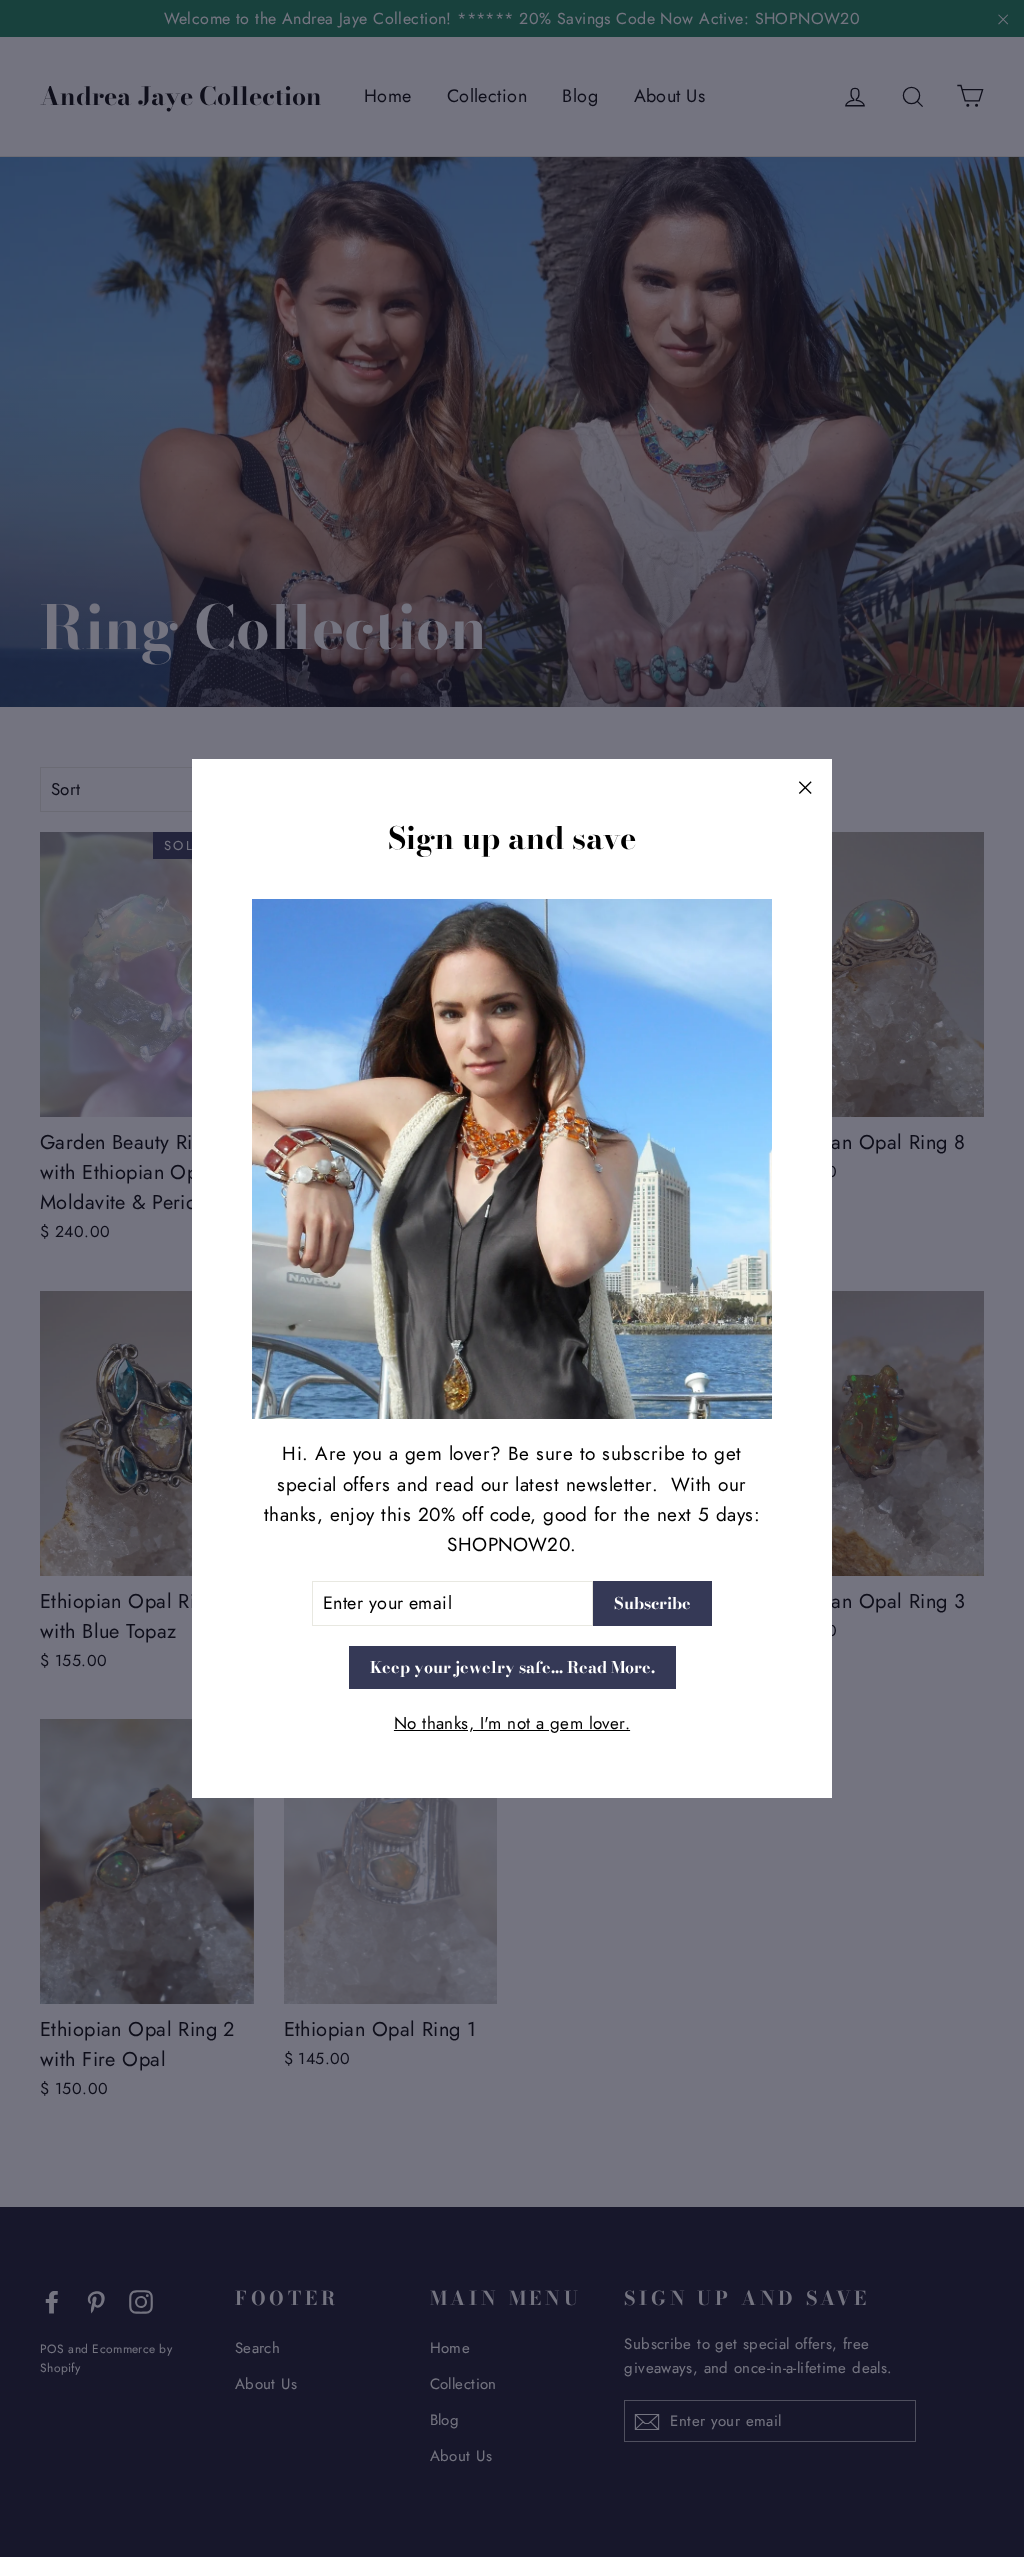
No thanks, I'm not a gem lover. (512, 1723)
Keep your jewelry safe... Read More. (512, 1667)
